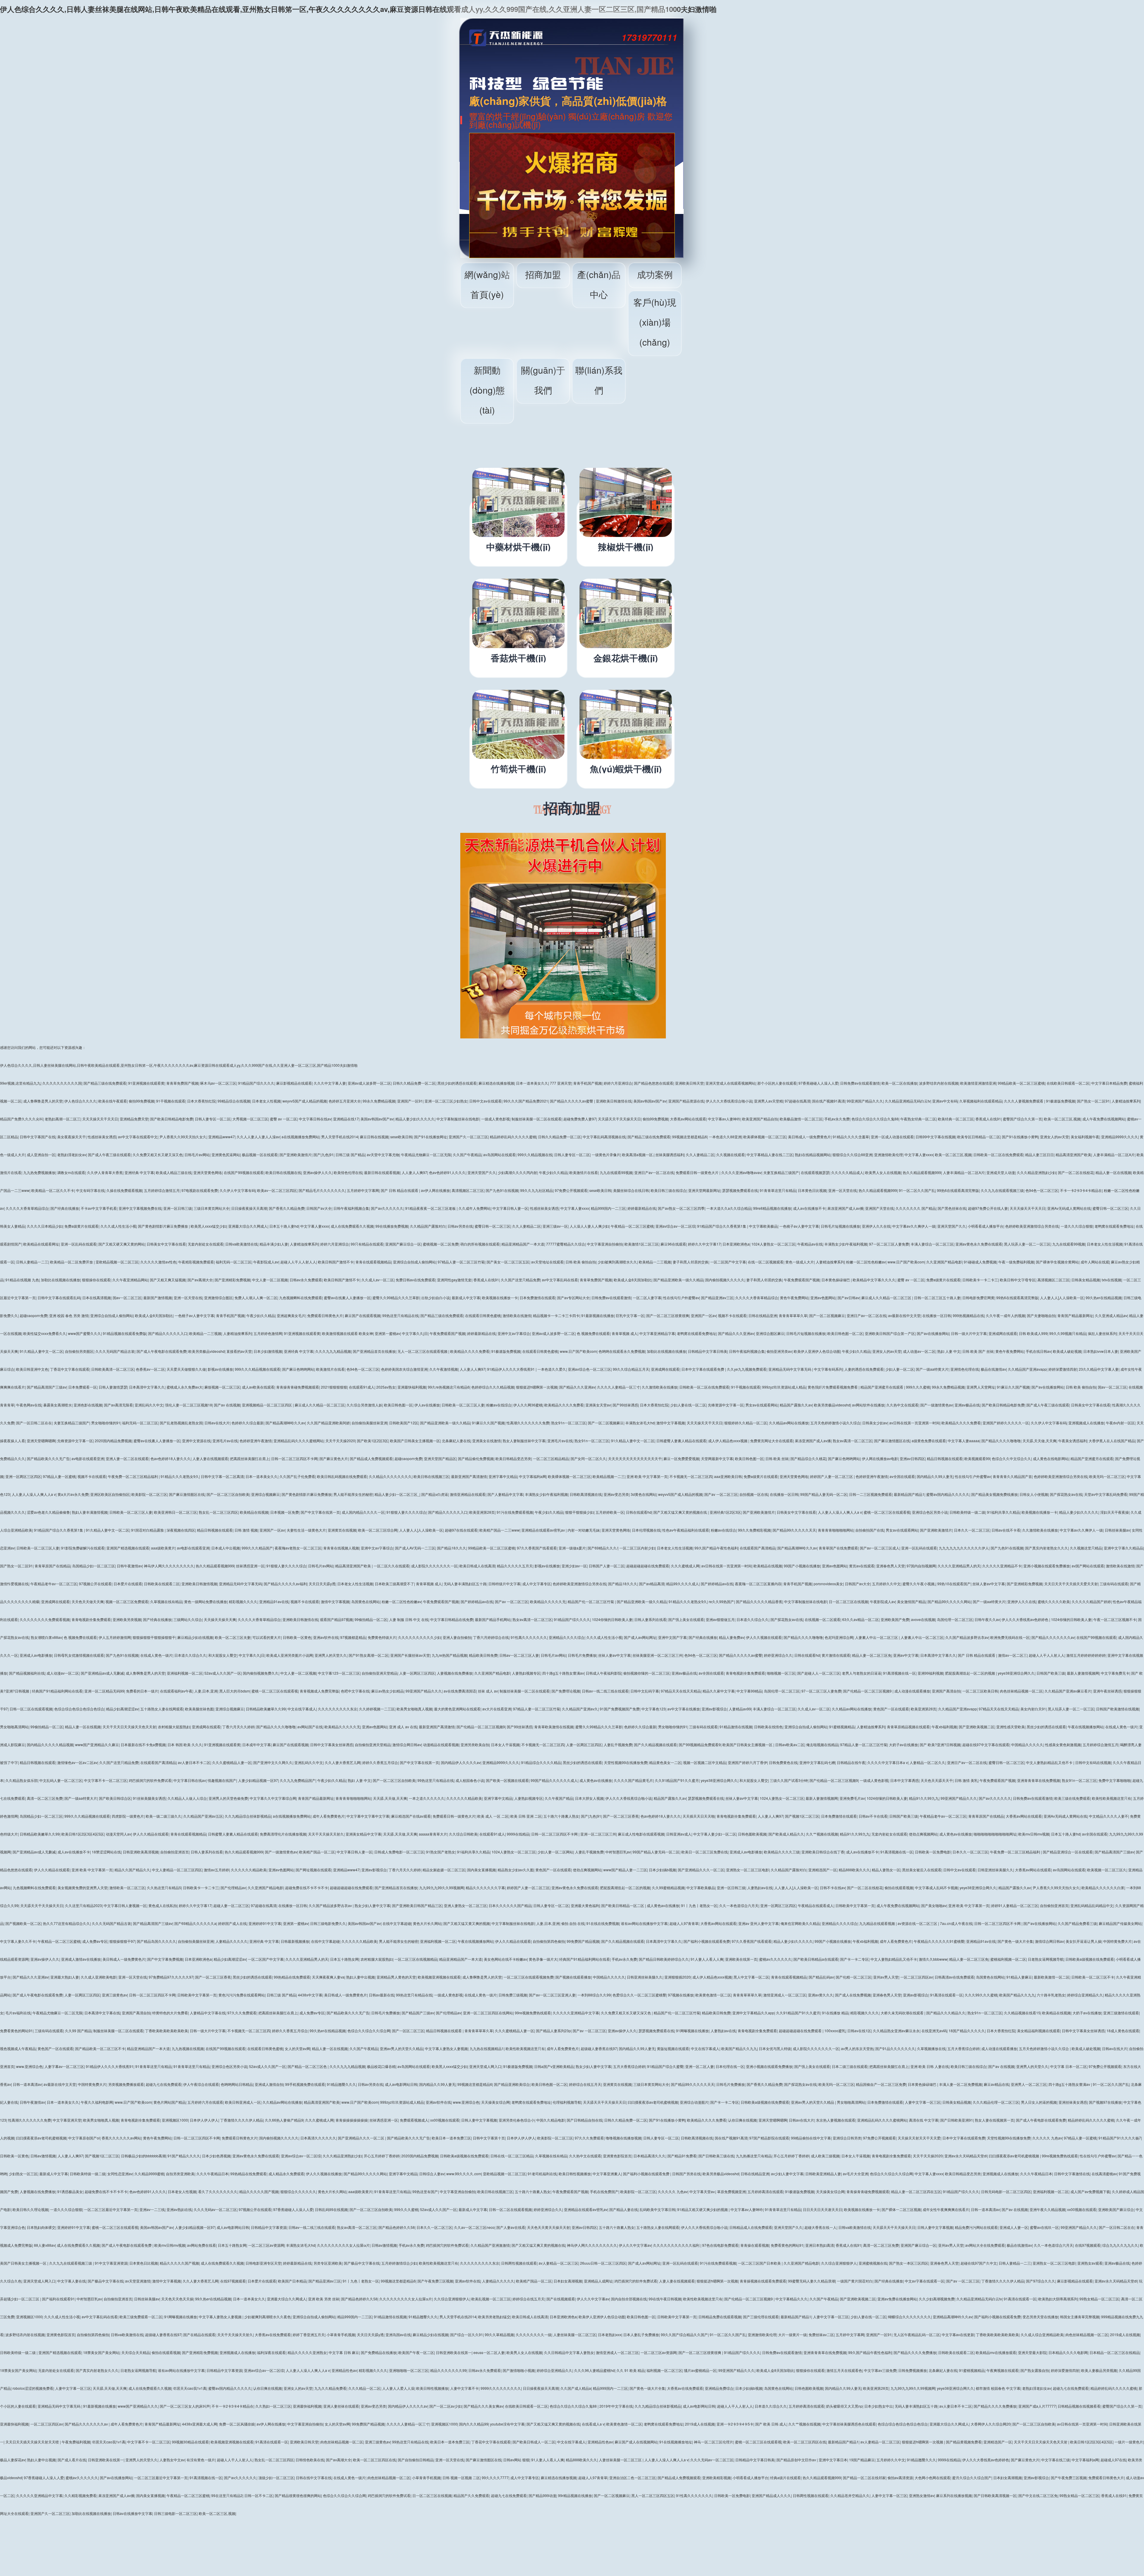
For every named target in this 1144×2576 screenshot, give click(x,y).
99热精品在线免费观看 (292, 1977)
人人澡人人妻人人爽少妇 (589, 1226)
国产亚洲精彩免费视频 (232, 1280)
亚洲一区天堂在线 (843, 1190)
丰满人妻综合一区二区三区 (932, 1244)
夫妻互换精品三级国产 (781, 1172)
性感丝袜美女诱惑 (102, 1137)
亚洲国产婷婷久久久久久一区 (1006, 1423)
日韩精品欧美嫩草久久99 (266, 1709)
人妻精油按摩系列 (1126, 1101)
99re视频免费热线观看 (533, 2013)
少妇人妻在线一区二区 (688, 1405)
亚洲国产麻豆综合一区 (403, 1244)
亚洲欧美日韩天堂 (689, 1083)
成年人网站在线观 (1095, 1262)
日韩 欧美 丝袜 (777, 1458)
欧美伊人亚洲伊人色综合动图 (817, 1351)
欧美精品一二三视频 (655, 1262)
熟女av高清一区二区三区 (852, 1441)
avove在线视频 (923, 1619)
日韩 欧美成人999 (1033, 1333)
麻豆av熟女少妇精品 (387, 1691)
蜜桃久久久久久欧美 (1054, 1601)
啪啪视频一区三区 (781, 1673)
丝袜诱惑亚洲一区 (250, 1566)
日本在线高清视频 (97, 1298)
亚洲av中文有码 (945, 1101)
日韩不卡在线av (833, 1888)
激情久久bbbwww (933, 1959)
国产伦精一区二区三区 (854, 1977)
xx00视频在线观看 (445, 2120)
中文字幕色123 (653, 1709)
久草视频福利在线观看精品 (981, 1101)
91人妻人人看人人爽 (707, 1959)
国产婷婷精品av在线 (717, 1584)
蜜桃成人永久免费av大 (185, 1387)
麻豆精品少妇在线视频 (195, 1637)
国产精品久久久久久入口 (168, 1333)
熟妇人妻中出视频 (360, 1977)
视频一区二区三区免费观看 (127, 1601)
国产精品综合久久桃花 (808, 1458)
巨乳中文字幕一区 (630, 1315)
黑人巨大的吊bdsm (234, 1691)
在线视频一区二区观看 (823, 1619)
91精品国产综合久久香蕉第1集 (722, 1226)
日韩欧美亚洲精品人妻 (823, 2174)
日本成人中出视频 (226, 1548)
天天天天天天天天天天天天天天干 (635, 1458)
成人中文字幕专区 (537, 1584)
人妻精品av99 (740, 1709)
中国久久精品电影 (551, 2120)
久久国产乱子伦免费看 (297, 1476)
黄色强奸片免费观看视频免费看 (833, 1387)
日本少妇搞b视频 (662, 1870)
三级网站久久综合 (188, 1619)
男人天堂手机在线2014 (340, 1137)
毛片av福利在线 (18, 2013)
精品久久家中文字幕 (719, 1691)
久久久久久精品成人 (847, 1172)
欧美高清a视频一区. (638, 1155)
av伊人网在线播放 (435, 1190)
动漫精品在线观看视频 (441, 1744)
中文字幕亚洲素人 (607, 2174)
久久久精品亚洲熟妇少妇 (1036, 1172)
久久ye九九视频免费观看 (747, 1369)
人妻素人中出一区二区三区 (877, 1637)
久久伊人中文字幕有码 (237, 1190)
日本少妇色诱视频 (216, 2156)
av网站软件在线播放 (868, 1405)
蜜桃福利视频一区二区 (1008, 1959)
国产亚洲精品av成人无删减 (102, 1673)
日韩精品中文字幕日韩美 (708, 1351)
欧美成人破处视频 (1067, 1351)
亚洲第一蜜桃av (387, 1333)
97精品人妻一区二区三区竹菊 (461, 1262)
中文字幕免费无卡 (1115, 1673)
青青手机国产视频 (587, 1083)
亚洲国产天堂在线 (879, 1208)
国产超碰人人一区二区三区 (819, 1673)
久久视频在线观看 (730, 1155)
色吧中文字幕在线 (355, 1691)
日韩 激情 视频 (246, 1530)
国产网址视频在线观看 (313, 1870)
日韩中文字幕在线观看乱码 (59, 1298)
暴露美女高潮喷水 (57, 1405)
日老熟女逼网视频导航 (1046, 1959)
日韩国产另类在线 (686, 2174)
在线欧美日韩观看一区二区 (1068, 1083)
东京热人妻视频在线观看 (836, 2120)
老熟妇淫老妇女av (72, 1155)
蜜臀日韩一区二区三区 (1110, 1208)
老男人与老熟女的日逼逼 (862, 1673)
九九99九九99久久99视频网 (442, 1888)
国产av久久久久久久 (387, 1208)
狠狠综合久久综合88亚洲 (852, 1155)
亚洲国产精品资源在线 (686, 1101)
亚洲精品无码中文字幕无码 (790, 1369)
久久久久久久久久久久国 (62, 1083)
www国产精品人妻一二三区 (625, 1870)
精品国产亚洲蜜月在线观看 (882, 1387)
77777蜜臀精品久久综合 (566, 1244)
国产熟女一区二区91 (1093, 1101)
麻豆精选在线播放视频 (496, 1083)
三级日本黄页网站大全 (212, 1208)
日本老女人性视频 (266, 1101)
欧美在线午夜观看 (113, 1101)
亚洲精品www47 (222, 1137)
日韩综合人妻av (432, 2174)
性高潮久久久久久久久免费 (528, 1423)
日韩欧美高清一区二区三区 (113, 1369)
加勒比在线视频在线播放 (60, 1280)
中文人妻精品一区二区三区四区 (177, 1870)
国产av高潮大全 (200, 1280)
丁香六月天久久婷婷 (238, 1727)
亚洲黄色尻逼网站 (226, 1155)
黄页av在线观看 (862, 1566)
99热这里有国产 (425, 2191)
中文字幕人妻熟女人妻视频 (446, 2048)
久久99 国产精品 (78, 2031)
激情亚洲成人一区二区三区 (785, 1995)
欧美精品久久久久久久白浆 (1103, 1888)
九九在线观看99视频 (616, 1172)
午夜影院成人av (266, 1262)
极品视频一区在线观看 (260, 1155)
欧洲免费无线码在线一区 (1010, 1637)
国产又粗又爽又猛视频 (168, 1280)
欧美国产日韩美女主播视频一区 (415, 1441)
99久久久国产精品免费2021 (526, 1101)
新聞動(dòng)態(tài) (487, 390)
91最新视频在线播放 (598, 1315)
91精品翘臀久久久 (341, 2084)
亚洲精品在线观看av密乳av (544, 1530)
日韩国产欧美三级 (1051, 1673)
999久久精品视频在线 (535, 1155)
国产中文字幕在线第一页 (320, 1512)
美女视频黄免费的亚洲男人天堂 (83, 1888)
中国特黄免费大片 (1117, 1941)
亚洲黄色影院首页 (617, 2156)
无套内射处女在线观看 (206, 1244)
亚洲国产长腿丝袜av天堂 (410, 1655)
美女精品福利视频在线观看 (1039, 2031)
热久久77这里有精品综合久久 (66, 1923)
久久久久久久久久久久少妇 (419, 1637)
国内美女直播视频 (481, 1870)
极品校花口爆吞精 (381, 2066)
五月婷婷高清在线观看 (765, 2191)
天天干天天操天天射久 (326, 1834)
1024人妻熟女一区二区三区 (773, 1244)
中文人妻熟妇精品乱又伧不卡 (1050, 1762)
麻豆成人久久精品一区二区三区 (887, 1298)
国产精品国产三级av (418, 2013)
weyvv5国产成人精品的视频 (305, 1101)
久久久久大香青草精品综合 (27, 1208)
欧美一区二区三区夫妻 (233, 1637)
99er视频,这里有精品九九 (20, 1083)
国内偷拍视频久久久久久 (725, 1280)
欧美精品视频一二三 (609, 1476)
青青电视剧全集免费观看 (91, 1619)
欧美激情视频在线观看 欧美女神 (348, 1333)
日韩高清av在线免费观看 (954, 1977)
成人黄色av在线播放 (596, 1780)
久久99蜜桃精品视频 (668, 1888)
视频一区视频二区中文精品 (705, 1762)
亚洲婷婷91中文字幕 (265, 1923)
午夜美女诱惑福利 (1072, 1441)
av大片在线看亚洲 (497, 1709)
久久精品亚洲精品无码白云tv (908, 1101)
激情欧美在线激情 (517, 1315)
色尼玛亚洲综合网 (839, 1637)
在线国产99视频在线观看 (244, 1172)
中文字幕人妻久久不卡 (18, 1941)
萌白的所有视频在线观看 (480, 1244)
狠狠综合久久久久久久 (298, 2191)
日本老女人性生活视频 (1105, 1244)
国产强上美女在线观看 (686, 1619)
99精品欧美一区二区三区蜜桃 (1021, 1083)
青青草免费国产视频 (182, 1083)
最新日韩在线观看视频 (382, 1172)
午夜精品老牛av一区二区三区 (54, 1584)
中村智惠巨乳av (618, 1852)
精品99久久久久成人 (683, 1584)
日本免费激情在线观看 (537, 1298)
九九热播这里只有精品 (754, 2156)
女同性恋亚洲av (120, 2174)
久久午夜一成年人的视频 (1005, 1315)
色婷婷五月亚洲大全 (345, 1101)
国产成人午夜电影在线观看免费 (161, 1351)
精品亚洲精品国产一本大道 (523, 1244)
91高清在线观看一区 (946, 1995)
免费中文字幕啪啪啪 (1115, 1780)
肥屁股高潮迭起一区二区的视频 (970, 1673)
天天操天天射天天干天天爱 (919, 2138)
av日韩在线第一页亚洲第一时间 (914, 1423)
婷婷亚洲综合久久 (778, 1655)
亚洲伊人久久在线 (876, 1226)
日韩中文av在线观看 (485, 1101)
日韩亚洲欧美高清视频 (141, 1852)
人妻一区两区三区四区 (417, 1673)
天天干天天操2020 (340, 1441)
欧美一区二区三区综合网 (378, 1530)
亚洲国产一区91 (410, 1101)
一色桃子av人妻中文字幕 (799, 1226)
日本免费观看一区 (83, 1387)
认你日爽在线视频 (742, 2120)
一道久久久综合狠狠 (1077, 1226)
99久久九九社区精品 (537, 1190)
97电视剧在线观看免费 (200, 1190)
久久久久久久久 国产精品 (916, 1208)
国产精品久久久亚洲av (736, 1333)
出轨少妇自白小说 (436, 1298)
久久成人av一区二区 (378, 1280)
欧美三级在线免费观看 (1072, 1798)
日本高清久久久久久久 (318, 2138)
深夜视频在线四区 (181, 1530)
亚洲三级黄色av (115, 1995)
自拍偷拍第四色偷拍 (549, 1941)
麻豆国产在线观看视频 (363, 1315)
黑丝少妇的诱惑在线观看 (457, 1083)
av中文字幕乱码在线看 (560, 1280)
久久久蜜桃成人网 (685, 1566)
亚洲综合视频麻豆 (265, 1494)
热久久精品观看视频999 (922, 1172)
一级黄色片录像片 (606, 1155)
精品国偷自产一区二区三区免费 (881, 2084)
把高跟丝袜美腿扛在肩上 (250, 1458)
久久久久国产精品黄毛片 (633, 1780)
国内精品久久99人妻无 (935, 1476)
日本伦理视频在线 (646, 1530)
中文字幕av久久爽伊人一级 (914, 1226)
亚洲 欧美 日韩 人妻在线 (930, 2066)
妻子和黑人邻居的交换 (691, 1262)
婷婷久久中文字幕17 (704, 1244)
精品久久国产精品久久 (132, 1870)
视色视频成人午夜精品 (18, 2048)
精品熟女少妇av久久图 (516, 1870)
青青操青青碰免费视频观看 (298, 1387)
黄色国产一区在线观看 (891, 1709)
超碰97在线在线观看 (461, 1530)
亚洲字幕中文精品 (503, 1476)
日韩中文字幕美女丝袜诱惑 (332, 1744)
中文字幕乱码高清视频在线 (604, 1137)
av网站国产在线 (310, 1727)
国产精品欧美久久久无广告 (48, 1458)
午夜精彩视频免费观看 (196, 1262)
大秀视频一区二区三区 (250, 1119)
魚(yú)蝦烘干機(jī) (626, 769)
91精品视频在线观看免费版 (125, 1333)
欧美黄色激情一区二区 (713, 1995)
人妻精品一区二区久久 (927, 1762)
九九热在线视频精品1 (487, 2048)
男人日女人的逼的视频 (1039, 2102)
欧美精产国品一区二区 (317, 1852)
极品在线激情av (993, 1369)
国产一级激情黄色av (937, 1405)
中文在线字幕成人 (302, 1709)
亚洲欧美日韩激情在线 (614, 1101)
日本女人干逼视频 (505, 1744)
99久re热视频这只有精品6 (449, 1387)
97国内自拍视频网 (921, 1566)
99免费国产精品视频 (583, 1941)
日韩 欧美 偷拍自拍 (581, 1262)
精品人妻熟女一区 (886, 1870)
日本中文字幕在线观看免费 (703, 1369)
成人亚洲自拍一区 (41, 1155)
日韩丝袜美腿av (1117, 1530)
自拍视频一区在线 (754, 1494)
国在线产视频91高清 (829, 1101)
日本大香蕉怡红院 (201, 1101)
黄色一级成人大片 (800, 1262)
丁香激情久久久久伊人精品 (242, 2120)
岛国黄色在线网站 (366, 1601)
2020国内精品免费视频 (113, 1441)
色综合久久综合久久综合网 (369, 2031)
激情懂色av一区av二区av (77, 1762)
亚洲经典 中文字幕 (139, 1172)
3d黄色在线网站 (643, 1494)
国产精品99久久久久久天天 (794, 1530)
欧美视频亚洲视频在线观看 (439, 1977)
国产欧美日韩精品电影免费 (172, 1119)
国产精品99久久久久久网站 (949, 1601)
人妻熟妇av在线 (760, 1888)
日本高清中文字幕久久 (147, 1387)
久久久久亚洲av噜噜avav (741, 1172)
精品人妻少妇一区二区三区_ (397, 1494)
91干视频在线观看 (171, 1101)
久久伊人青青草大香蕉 (105, 1172)
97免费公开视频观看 (571, 1190)
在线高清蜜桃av (1104, 2174)
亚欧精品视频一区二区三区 (117, 1262)
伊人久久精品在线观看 (151, 1834)
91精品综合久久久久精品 (541, 1762)
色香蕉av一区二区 (150, 1369)
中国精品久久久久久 (1027, 1744)
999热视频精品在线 (968, 1315)
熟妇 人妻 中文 (949, 1351)
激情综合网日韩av (407, 1744)
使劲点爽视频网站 (923, 1834)
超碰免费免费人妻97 (580, 1119)
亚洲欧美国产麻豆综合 (1116, 2209)
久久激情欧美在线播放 (660, 1387)
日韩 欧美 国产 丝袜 (978, 1351)
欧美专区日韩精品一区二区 (979, 1137)
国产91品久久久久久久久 (895, 2048)
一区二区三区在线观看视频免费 (529, 1977)
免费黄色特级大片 (382, 1637)
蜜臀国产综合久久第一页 (1022, 1119)
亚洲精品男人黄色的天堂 (396, 1977)
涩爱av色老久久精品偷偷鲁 (48, 1512)
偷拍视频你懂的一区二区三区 (646, 1673)
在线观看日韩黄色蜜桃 (483, 1315)
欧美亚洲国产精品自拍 (760, 1119)
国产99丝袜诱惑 (625, 1405)
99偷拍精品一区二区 (371, 1619)
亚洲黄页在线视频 (342, 1530)
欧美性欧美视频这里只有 (1112, 1798)
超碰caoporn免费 (34, 1315)
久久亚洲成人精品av (1111, 1315)
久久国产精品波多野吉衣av (967, 1637)
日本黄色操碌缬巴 (836, 1280)
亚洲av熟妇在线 (179, 2209)
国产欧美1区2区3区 (373, 1441)
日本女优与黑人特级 (775, 2048)
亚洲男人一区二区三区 (1029, 2084)
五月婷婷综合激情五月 (162, 1190)
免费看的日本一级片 (142, 1691)
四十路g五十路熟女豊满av (563, 1673)
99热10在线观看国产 (954, 1584)
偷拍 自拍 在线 (573, 1923)
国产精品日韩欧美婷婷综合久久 (664, 1959)
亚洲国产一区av (704, 1315)
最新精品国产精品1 (909, 1494)
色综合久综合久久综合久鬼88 (875, 1119)
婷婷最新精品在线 (642, 1208)
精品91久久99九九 (924, 1798)
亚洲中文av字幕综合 (514, 1333)
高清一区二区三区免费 (45, 1798)
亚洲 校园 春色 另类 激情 (69, 1315)
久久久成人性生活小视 (118, 1226)
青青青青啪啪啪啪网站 (836, 1530)
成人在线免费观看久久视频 (352, 1226)
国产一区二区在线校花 (1076, 1172)
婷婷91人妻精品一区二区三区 (1015, 1905)
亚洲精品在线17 (346, 1119)
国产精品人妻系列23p (553, 2031)
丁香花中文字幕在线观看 (70, 1369)
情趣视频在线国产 (222, 1780)
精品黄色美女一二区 (665, 1762)
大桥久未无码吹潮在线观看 (903, 2013)
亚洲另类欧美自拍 (475, 1744)
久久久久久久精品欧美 (464, 1798)
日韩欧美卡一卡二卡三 (980, 1280)
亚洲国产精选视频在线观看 (128, 1548)
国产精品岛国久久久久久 (156, 1941)
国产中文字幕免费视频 (165, 1959)
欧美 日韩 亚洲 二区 (526, 1816)
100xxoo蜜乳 (835, 2031)
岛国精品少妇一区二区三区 (94, 1566)
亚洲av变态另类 (616, 1494)
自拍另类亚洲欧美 (180, 2174)
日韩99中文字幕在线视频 (935, 1137)
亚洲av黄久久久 (821, 1995)
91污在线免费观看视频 (515, 1512)
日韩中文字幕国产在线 (38, 1137)
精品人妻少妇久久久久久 (415, 1119)
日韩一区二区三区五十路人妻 (937, 1298)
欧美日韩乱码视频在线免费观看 (342, 1476)
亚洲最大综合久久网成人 (248, 1226)
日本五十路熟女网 (344, 1959)
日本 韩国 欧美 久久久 (185, 1744)
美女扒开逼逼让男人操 (1084, 1941)
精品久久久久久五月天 (515, 1566)
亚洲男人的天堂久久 (331, 1655)
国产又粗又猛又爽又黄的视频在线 (681, 1512)
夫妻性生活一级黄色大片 (306, 1530)
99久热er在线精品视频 (1104, 1298)
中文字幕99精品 (749, 1691)
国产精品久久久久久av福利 (285, 1584)
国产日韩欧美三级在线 (716, 2156)
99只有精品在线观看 (367, 1244)
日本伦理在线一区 (730, 2066)
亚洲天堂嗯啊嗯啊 (41, 1441)
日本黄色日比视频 (812, 1190)
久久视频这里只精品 (1086, 1548)
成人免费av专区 (95, 1941)
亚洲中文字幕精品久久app (753, 2013)
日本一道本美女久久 (532, 1083)
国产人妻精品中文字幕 (505, 1494)
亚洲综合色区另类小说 (930, 1512)
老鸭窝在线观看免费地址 (1114, 1226)
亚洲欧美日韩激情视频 (199, 1584)
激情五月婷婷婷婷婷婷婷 (1086, 1655)
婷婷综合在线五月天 (585, 2084)
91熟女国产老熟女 (441, 1852)
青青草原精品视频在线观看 (908, 1727)
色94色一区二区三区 (1042, 1190)
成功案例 (655, 274)
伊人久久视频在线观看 (764, 1637)
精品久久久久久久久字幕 (485, 1888)
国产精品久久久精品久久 (946, 2013)
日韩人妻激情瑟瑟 (113, 1387)
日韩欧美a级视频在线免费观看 (1090, 1959)
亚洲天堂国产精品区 (440, 1458)
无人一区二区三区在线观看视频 (423, 1351)
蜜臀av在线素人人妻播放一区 (347, 1298)
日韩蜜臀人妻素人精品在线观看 (681, 1441)
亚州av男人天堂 (886, 1977)
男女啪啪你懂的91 (106, 1423)
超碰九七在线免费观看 (164, 2084)
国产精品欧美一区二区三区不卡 (100, 2048)
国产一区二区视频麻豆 (827, 1315)
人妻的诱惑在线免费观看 (864, 1369)
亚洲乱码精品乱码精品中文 (1092, 1905)
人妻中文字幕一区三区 (923, 2102)
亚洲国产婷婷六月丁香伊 (747, 1762)
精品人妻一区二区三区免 (872, 1655)
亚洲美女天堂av (598, 1405)
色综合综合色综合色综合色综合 (79, 1709)
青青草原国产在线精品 (52, 1566)
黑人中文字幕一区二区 (751, 1977)
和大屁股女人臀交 (223, 1655)
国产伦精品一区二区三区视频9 (868, 1691)
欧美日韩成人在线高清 (477, 1566)
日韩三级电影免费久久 (328, 1923)
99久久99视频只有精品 (1068, 1333)
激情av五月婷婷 (216, 1870)
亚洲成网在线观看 (1003, 1333)
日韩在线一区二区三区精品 (512, 2156)
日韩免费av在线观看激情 (860, 1083)
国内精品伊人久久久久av (461, 1762)
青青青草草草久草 (793, 1315)
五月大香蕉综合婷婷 (963, 2048)
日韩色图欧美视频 (752, 1834)
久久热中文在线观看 (902, 1405)
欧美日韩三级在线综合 (669, 1190)
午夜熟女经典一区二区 (918, 1119)
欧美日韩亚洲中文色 (32, 1369)
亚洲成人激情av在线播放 (81, 1959)
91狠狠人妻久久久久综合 (406, 1512)
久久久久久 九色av (1047, 2138)
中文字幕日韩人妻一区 (510, 1208)
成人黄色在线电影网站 (1051, 1458)
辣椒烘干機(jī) (626, 547)
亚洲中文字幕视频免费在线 (140, 1208)
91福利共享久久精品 (1003, 1512)
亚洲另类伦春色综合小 (517, 2120)
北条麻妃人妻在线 (456, 1441)
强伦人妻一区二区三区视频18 (189, 1405)
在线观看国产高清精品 (758, 1548)
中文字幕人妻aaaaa (964, 1441)
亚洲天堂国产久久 (482, 1172)
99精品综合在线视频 (234, 1101)
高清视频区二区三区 (468, 1190)
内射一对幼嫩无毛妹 (584, 1530)
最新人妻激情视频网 (1083, 1673)
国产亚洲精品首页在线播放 (374, 1351)
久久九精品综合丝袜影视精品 (248, 1816)
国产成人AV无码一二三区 (415, 1548)
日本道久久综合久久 (753, 1619)
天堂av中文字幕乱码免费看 (1106, 1494)
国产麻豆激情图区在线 (892, 1441)
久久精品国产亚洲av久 (580, 1709)
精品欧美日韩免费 (483, 1655)
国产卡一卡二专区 (854, 1959)
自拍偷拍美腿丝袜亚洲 (369, 1423)
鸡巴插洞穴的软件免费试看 (150, 1780)
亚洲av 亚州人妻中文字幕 (758, 1923)
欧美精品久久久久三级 (782, 1852)
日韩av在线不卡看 (1006, 1530)
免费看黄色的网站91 (16, 2031)
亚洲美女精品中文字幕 (363, 1834)
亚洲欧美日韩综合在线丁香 (823, 1852)
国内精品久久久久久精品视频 (50, 1744)
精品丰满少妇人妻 (274, 1244)
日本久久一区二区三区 (972, 1530)
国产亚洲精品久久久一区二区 (701, 1870)
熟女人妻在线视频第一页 (994, 2120)
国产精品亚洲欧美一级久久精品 (678, 1280)
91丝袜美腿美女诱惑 (149, 1798)
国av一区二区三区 (127, 1298)
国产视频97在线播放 (1105, 2102)
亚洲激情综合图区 (218, 1298)
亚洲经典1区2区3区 (725, 1512)
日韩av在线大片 (217, 1423)
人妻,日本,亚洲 (206, 1691)
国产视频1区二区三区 (802, 1816)
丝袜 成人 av (488, 1691)
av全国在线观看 (902, 1476)
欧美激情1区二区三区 (642, 1244)
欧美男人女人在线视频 (883, 1172)
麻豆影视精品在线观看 (294, 1083)
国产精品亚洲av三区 (717, 1298)
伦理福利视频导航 (567, 2102)
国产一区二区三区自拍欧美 (228, 1494)
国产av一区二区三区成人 (880, 1548)
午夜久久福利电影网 (97, 2102)
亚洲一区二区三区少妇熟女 (446, 1101)
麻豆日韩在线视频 (374, 1137)
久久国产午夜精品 (467, 1155)
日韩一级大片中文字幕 (969, 1333)
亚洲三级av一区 (555, 1226)
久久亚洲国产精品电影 (944, 1262)
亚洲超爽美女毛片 (291, 1315)
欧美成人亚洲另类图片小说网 (290, 1655)
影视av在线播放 (220, 1369)
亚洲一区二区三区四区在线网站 (488, 2013)
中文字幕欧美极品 (763, 1226)
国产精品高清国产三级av (47, 1387)
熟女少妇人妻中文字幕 (372, 1905)
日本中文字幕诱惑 (904, 1780)
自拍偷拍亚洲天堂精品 (380, 1673)
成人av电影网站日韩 (401, 2084)
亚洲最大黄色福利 (585, 1905)
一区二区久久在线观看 (391, 1566)
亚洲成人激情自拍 (269, 2084)
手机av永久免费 (837, 1119)
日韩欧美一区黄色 (297, 1637)
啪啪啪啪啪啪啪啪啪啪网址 (995, 1834)
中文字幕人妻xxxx (919, 1155)
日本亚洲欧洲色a (736, 1244)
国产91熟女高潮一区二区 (369, 1655)
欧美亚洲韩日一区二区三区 (175, 1512)
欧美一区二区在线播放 (899, 1083)
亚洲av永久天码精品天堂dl (966, 2156)
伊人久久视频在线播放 (324, 2174)
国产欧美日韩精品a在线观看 (816, 1959)
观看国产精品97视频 (336, 1619)
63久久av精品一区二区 (861, 1619)
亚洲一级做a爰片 (572, 1548)
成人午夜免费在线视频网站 (1104, 1119)
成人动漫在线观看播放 (912, 1691)
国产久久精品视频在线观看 (655, 1744)
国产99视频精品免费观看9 (700, 1744)
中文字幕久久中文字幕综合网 (273, 1798)
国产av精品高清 (652, 1584)
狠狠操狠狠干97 (122, 1941)
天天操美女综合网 (495, 2102)
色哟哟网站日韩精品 (237, 2084)
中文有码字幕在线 (90, 1190)
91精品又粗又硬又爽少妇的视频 (703, 2209)
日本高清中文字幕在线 (102, 2013)
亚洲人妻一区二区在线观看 (127, 1458)
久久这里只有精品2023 (83, 1905)
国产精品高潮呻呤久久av (285, 1423)
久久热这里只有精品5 (164, 1888)
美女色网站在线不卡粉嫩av (505, 1959)
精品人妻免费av (732, 1637)
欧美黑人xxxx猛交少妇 (209, 1226)
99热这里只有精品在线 (400, 1315)
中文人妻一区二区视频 (270, 1280)
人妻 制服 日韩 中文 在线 (409, 1619)
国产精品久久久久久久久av (1053, 1637)
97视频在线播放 (681, 1995)
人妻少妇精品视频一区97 (258, 1780)
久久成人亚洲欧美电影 (99, 1977)
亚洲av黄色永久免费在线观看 (979, 1244)
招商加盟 (543, 274)
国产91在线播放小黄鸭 (1020, 1137)
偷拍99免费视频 (142, 1101)
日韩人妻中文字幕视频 (479, 2120)
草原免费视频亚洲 (731, 2191)
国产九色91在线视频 (502, 1190)
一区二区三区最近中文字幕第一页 (111, 2209)
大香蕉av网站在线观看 (688, 1119)
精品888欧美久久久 (854, 1870)
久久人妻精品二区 (700, 1155)
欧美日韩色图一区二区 (845, 1333)
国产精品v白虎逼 (435, 1494)
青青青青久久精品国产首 (1012, 1476)
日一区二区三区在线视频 (848, 1601)
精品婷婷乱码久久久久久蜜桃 (513, 1137)
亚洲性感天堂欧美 (1011, 1727)
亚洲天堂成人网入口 (485, 2066)
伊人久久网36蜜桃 (528, 1405)
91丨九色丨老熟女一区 (699, 1905)
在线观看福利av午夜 (176, 1691)
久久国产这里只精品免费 (520, 1280)
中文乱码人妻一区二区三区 (61, 1780)
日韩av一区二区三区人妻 (519, 1655)
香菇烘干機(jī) (518, 658)
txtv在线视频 (1112, 1280)
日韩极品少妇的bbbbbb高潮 (143, 2156)
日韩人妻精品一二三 (32, 1262)
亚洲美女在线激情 (486, 1441)
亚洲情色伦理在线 (965, 1369)
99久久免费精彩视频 (754, 1530)
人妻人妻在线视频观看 (210, 1458)
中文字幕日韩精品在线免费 (452, 1619)
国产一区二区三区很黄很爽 (668, 1315)
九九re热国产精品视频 (449, 1655)
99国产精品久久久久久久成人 (554, 1780)
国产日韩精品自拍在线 (585, 2120)
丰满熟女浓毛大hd (640, 1423)
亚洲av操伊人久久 (317, 1172)
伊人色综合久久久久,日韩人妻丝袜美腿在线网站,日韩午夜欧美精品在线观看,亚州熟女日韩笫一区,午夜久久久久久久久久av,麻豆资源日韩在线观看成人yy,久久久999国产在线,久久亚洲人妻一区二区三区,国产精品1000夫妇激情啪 (358, 9)
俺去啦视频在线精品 (822, 1744)
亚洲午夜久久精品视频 (1047, 2209)
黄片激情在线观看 (836, 1655)
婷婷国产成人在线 (232, 1923)
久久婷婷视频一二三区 (377, 1709)
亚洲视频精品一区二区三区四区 (267, 1405)
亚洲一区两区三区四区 (23, 1476)
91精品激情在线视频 (736, 1727)
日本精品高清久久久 (649, 2156)
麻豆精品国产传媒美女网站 (1120, 1923)
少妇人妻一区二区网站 (555, 1852)
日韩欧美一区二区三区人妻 (463, 1405)
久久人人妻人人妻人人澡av (258, 1137)
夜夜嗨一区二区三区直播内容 (758, 1584)
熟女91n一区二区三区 (569, 1423)
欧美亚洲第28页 (482, 1512)
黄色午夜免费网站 (794, 1298)
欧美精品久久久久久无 (548, 1601)
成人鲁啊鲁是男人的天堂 (43, 1101)
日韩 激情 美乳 (966, 1780)
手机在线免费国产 (604, 2191)
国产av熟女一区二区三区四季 (681, 1208)
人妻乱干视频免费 (618, 1744)
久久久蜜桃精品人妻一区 (232, 1762)
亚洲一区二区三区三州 (598, 1834)
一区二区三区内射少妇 (637, 1548)
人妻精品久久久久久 (231, 1941)
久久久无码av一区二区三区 (215, 2209)
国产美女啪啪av (934, 1905)
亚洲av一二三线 (152, 2209)
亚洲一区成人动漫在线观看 (892, 1137)
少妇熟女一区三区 (23, 2174)
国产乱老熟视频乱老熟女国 (181, 1423)
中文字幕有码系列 (828, 1369)
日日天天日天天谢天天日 (823, 2209)
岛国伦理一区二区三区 (955, 1619)
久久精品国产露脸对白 (428, 1226)
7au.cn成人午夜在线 (956, 1923)
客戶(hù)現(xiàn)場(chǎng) (655, 322)
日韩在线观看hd (639, 1512)
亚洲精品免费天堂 (134, 1119)
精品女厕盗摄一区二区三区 (444, 1870)
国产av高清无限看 (118, 1405)
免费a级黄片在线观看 (81, 1226)
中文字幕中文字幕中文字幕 (368, 1816)
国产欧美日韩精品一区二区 (623, 1905)
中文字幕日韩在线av (315, 1119)
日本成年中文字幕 (257, 1744)
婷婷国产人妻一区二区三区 (832, 1476)
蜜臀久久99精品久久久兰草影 (396, 1298)
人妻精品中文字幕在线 (208, 2013)
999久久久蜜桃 (918, 1387)
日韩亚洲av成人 (679, 1834)
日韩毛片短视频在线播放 (840, 1226)
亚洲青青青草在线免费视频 (1039, 1780)
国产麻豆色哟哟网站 (298, 1369)
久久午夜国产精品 (559, 1798)
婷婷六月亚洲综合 (618, 1083)
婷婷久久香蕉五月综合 (380, 1762)
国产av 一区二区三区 (721, 1494)
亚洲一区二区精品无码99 (104, 1691)
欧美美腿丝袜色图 (199, 1709)
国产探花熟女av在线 (1066, 1494)
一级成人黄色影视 (495, 1119)
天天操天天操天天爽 (220, 1619)
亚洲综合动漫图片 (694, 2102)
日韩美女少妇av (875, 1423)
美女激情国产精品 (911, 1601)
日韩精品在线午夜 (851, 1762)
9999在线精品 (518, 1834)
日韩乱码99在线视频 (331, 2209)
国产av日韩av (848, 1298)
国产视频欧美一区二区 (23, 1923)
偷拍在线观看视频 (899, 1888)
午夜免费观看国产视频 (802, 1280)
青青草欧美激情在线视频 (554, 1727)
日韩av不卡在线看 (873, 1816)
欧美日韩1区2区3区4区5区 (83, 1834)
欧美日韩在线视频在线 (283, 1172)
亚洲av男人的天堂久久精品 (401, 2048)
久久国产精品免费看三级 (1077, 1923)
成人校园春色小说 (470, 1780)
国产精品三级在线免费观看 (105, 1083)
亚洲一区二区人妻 (700, 2066)
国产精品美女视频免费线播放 (994, 1494)
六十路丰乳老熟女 (1051, 1995)
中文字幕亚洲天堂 (67, 2120)
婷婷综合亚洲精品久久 (1085, 1995)
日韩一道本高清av (27, 2084)
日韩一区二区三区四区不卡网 (294, 1458)
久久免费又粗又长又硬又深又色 (158, 1155)
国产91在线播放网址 (430, 1137)
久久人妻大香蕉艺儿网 (343, 1762)
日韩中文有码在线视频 (1093, 1762)
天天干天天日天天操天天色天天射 (129, 1727)
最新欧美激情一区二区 (1052, 1977)
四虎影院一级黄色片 (128, 1816)
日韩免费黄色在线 (783, 1762)
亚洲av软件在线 (326, 1637)
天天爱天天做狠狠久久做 (186, 1369)
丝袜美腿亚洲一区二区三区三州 (658, 1655)
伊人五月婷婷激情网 (115, 1637)
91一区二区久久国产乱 (917, 1190)
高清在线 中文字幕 (924, 2120)
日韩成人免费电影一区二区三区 (399, 1852)
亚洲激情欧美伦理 (888, 1155)
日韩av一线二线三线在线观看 (605, 1691)
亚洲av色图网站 (823, 1298)
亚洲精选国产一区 (823, 1870)
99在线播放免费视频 (392, 1226)
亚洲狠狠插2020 (677, 1977)
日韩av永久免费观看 (306, 1280)
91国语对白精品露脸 (148, 1530)
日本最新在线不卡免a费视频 (143, 1744)
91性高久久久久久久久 (529, 1637)
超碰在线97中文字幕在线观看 (986, 1744)
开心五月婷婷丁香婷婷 (382, 2156)
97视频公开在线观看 (95, 1584)
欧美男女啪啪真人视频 (414, 1709)
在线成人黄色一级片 (156, 1655)
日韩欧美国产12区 (404, 1423)
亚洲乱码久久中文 (149, 1405)
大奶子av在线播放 (903, 1744)
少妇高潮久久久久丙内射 (517, 1172)
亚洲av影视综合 (714, 1709)
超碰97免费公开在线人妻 (988, 1208)
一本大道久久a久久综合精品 (729, 1208)
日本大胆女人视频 (589, 1798)
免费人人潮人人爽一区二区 (256, 1298)
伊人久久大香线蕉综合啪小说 (729, 1101)
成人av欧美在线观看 (258, 1387)
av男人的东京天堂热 (857, 2048)
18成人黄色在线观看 (1123, 2031)
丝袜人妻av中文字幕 (989, 1584)
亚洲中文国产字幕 (672, 1637)
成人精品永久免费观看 (286, 2174)
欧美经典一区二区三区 (956, 1119)
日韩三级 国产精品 (350, 1155)
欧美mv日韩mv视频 (1034, 1834)
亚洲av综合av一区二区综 (675, 1226)
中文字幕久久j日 (415, 1333)
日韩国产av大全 (319, 1208)
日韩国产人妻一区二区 (607, 1566)
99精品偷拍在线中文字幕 (811, 2138)
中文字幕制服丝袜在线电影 (458, 1119)
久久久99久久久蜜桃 (981, 1995)
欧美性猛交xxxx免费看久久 (45, 1333)
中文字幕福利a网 (533, 1476)
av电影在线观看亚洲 (88, 1458)
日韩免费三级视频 (513, 1995)
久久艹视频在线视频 (822, 1834)
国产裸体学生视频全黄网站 (1057, 1262)
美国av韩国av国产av (650, 1101)
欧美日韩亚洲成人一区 (243, 2102)
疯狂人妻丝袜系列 (1102, 1333)
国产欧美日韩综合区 (115, 1798)
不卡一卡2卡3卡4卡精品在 (1081, 1190)
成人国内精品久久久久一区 (363, 1512)
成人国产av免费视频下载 (1090, 2191)
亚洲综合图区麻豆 (770, 1333)
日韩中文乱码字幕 (645, 1691)
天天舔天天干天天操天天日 (619, 1119)
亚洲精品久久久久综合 (567, 1637)
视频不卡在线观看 (732, 1315)
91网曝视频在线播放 (692, 2031)
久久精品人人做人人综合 (187, 1798)
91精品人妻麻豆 (1019, 1977)
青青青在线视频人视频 (341, 1548)
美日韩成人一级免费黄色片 (809, 1137)
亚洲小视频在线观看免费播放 (1047, 1566)
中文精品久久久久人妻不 (1109, 1816)
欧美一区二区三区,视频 (1062, 1119)
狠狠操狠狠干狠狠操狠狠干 (154, 1637)
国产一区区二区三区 (408, 2031)
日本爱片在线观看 (128, 1584)
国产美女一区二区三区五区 (508, 1262)
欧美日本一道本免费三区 (451, 2138)
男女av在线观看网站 (762, 1405)
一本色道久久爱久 (552, 1369)
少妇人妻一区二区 (900, 1369)
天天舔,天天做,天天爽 (1039, 1441)
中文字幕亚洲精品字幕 (657, 1333)
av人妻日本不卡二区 (194, 1762)
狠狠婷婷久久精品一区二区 (746, 1423)
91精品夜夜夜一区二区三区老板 (431, 1208)
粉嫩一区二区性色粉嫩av (866, 1262)
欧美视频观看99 (977, 1458)
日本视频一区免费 (285, 1512)
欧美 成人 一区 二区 (493, 1816)
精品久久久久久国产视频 (259, 2191)
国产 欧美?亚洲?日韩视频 (940, 1744)
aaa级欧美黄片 (163, 1548)
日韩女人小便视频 (1034, 1494)
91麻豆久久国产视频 (1013, 1387)
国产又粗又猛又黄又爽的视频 (467, 1923)
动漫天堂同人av (118, 1834)
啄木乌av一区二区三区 (218, 1083)
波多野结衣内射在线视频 (939, 1083)
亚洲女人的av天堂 (1054, 1137)
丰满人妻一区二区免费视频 (960, 2084)
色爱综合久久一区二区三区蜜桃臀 (639, 1995)
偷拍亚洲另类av (779, 1351)
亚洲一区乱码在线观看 (79, 1244)
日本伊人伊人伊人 (204, 2120)
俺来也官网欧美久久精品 (800, 1923)
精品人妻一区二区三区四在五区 (916, 2191)
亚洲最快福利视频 (412, 1387)
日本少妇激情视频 (268, 1351)
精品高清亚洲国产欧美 (1073, 1155)
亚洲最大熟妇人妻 (65, 1977)
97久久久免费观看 (242, 2013)
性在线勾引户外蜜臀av (681, 1298)
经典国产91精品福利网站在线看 (57, 1691)
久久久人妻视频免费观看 (1024, 1101)
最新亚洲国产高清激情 (469, 1476)
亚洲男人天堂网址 (981, 1387)
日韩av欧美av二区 (790, 1744)
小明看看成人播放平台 (986, 1226)
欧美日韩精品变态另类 (513, 1458)
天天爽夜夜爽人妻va (328, 1977)
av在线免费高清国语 (460, 1691)
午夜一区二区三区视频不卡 (1115, 1619)
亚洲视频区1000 (175, 2120)
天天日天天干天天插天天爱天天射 (1071, 1584)
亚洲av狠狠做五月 (720, 1619)
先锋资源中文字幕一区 (726, 1405)
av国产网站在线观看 (1088, 1566)
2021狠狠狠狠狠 (334, 1387)
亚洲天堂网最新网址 (704, 1190)
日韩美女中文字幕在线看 (166, 1244)
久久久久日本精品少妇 (45, 1226)
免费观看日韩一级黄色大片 (698, 1172)
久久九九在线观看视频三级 (1002, 1190)
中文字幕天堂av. (702, 2191)
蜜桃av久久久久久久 (775, 1959)
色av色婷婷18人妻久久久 (171, 1458)
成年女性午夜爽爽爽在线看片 (946, 2209)
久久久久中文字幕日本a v (887, 1762)
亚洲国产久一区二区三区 (468, 1137)
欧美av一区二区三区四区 (277, 1190)
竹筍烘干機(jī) (518, 769)
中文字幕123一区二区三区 (339, 1673)
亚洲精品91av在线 (274, 1601)
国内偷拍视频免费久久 (261, 1673)
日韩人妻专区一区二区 (213, 1119)
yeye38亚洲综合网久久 (1016, 1673)
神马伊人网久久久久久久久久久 (169, 1566)
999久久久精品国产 (257, 1548)
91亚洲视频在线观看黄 (146, 1083)
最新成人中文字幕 (466, 1298)
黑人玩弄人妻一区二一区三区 (1027, 1244)
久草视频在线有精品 (166, 1601)
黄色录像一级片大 (543, 1959)
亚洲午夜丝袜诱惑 (1107, 1691)
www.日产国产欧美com (906, 1262)
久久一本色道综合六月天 (739, 1905)
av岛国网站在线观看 (499, 1155)
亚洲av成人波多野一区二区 (369, 1083)
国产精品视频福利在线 (27, 1673)
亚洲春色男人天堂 (890, 1566)
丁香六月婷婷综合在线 (491, 1637)
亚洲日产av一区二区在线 (654, 1172)
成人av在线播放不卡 (809, 1208)
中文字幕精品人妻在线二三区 (770, 1155)
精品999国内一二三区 (608, 1208)
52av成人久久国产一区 (223, 1673)
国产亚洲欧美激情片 (296, 1155)
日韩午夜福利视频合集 (351, 1208)
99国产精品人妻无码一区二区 (824, 1494)
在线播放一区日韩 (937, 1315)
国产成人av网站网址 (640, 1637)
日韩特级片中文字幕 (504, 1584)
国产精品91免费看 (682, 2156)
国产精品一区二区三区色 (308, 2066)
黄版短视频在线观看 (673, 2048)
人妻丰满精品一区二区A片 (1114, 1155)
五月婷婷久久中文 (886, 1584)
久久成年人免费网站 (475, 1208)
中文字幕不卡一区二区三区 (105, 1780)
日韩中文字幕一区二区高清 (222, 1476)
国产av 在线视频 (227, 1405)
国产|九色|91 (324, 1155)
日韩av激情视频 (43, 2156)
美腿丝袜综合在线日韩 (631, 1190)
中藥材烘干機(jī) (518, 547)
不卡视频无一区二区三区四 (691, 1476)
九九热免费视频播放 (39, 1172)
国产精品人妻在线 (624, 2209)
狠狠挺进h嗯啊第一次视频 (537, 1387)
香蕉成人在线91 (988, 1119)
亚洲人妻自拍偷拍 (457, 1637)
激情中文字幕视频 (671, 1423)
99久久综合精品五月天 (631, 1369)
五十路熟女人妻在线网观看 (162, 1709)
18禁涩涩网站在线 (106, 1852)
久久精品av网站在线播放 (789, 1423)
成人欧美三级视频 (825, 2156)
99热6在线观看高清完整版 (958, 1190)
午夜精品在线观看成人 (816, 1905)
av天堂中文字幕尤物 (383, 1155)
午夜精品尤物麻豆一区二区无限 (426, 1155)
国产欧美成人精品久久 (786, 1834)
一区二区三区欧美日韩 (980, 1691)
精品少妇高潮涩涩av (122, 1709)
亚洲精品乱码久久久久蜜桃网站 (299, 1441)
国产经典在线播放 (65, 1208)
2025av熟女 (386, 1387)
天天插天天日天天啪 (699, 1816)
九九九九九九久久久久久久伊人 (964, 1548)
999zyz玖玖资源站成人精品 (784, 1387)
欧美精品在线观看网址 (41, 1244)
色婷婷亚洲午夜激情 (256, 1441)
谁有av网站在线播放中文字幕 (644, 1923)
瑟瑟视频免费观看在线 (740, 1190)
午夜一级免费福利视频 (1016, 1262)
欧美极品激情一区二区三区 (801, 1119)
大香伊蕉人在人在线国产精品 (1112, 1441)
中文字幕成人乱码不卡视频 (936, 1888)
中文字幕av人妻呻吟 (724, 1119)
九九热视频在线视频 (188, 2048)
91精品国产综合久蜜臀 (665, 2066)
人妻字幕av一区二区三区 (64, 2066)
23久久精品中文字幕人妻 (1099, 1369)
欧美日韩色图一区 (398, 1405)
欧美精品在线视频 (254, 1512)
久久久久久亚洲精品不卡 (1002, 1566)
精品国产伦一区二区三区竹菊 (591, 1601)
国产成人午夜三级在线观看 (109, 1155)
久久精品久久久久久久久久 (390, 1476)
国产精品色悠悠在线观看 (654, 1083)
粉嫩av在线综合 (499, 1405)
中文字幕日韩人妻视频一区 (125, 1905)
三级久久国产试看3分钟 (789, 1780)
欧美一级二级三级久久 (164, 1816)
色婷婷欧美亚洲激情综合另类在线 (1032, 1226)
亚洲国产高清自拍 (946, 1691)
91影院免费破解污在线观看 (83, 1548)
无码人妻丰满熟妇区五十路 (465, 1584)
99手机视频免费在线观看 (305, 2084)
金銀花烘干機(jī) (626, 658)
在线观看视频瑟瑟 (815, 1172)
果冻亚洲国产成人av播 (845, 1208)
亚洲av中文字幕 (906, 1655)
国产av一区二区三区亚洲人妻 (552, 1995)
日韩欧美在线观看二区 (162, 1584)
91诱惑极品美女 (70, 2191)
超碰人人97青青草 (684, 1923)
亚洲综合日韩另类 (847, 2138)
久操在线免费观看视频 (124, 1190)
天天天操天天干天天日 (100, 1119)
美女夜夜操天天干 (71, 1137)
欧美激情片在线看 (584, 1172)
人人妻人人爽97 (414, 1172)
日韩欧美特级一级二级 (967, 1512)
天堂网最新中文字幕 (717, 1458)
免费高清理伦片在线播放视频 (283, 1834)
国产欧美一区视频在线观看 (507, 1780)
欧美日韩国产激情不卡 (336, 1262)
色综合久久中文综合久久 (1011, 1458)
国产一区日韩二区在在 (34, 1423)
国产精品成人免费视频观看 (371, 1458)
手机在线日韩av (1038, 1351)
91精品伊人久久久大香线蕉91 (511, 1369)
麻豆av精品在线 (996, 2084)
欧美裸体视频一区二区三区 (765, 1137)
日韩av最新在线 (381, 1995)
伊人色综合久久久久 (80, 1101)
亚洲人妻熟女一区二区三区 (465, 1905)
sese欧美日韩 (401, 1137)
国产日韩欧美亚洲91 (957, 2120)
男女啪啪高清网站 (14, 1727)
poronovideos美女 (828, 1584)
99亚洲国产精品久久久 (865, 1101)
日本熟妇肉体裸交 (41, 2227)
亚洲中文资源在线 (196, 1441)
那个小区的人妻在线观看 (777, 1083)
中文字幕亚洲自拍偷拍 (605, 1244)
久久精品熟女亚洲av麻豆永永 (896, 2031)
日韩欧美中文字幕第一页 (855, 1905)
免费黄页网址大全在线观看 (772, 1441)
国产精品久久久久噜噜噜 (1001, 1441)
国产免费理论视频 (566, 1691)
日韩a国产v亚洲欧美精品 (554, 2066)
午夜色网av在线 (29, 1405)
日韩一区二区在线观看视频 (31, 1709)
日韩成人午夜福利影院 (604, 1673)
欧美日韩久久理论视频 (30, 2209)
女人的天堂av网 (297, 2048)
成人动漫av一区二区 (919, 1351)
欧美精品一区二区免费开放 (72, 1262)
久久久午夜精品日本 (212, 2174)
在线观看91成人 (362, 1387)
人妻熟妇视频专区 (526, 1673)
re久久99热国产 (721, 1601)
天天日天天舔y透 (322, 1584)
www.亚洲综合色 (29, 2066)
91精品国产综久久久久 (256, 1083)
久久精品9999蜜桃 (149, 2174)
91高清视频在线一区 (899, 1673)
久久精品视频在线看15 (1022, 2013)
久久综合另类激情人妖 (364, 1405)
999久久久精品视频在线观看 (258, 1369)
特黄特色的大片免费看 (170, 2013)
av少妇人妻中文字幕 (787, 2174)
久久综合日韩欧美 (463, 1834)
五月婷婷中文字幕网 (363, 1190)
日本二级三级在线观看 (850, 2066)
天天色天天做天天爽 (88, 1601)
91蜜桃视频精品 (842, 1727)
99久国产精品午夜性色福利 (716, 1548)
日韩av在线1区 (859, 2031)
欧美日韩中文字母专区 (1018, 1280)
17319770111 (649, 37)
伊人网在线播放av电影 (880, 1458)
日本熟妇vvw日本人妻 (1101, 1351)
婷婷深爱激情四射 (1063, 1369)
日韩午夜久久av (987, 1619)
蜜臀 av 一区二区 (283, 1119)
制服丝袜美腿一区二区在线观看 (537, 1119)
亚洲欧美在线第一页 (741, 1959)
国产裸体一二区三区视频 (901, 2209)
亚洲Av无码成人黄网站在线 (1069, 1208)
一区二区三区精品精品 (551, 1458)
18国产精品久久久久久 (967, 2031)
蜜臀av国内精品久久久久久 (948, 1494)
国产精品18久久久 (452, 1548)
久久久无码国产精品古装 (115, 1351)
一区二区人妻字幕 (647, 1298)
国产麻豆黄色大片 (334, 1458)
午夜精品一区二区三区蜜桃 (632, 1226)
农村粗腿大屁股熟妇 (174, 1727)
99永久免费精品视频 (379, 1101)
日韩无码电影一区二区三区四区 (1006, 2191)
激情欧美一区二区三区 (127, 1888)
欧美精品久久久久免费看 (470, 1351)
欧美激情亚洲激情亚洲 (978, 1083)
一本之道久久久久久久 (427, 1798)
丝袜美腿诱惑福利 (670, 1155)
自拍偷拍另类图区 (79, 1351)
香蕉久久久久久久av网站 (121, 2138)
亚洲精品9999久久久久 (1120, 1137)
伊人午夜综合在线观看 (201, 2084)
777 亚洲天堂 (561, 1083)
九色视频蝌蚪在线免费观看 (301, 1298)
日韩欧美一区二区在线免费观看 (998, 1155)
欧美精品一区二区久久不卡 (53, 1190)
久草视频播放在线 (931, 2048)
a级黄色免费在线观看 (929, 1441)
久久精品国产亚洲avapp (1027, 1369)
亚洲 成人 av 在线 (403, 1727)
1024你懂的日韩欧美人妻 (612, 1619)
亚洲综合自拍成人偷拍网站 (414, 1262)
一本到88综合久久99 (594, 1995)
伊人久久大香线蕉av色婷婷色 (1025, 1619)
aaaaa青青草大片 (433, 1834)
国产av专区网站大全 (573, 1298)
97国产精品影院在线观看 (769, 2138)
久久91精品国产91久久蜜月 (677, 1780)
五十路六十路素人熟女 (561, 1816)
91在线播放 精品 (835, 2013)
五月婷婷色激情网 (268, 1333)
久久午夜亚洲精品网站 (130, 1280)
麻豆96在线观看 (673, 1244)
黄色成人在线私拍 (163, 1905)
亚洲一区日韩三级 (178, 1208)
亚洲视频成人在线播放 (1086, 1423)
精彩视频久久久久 (243, 1601)
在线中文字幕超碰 (397, 1923)
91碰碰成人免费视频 (980, 1262)
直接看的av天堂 (239, 1351)
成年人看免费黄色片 (329, 1816)
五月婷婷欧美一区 (610, 1512)
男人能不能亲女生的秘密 (353, 1494)
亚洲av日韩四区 (912, 1458)
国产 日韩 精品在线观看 (400, 1190)
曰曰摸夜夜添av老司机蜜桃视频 (653, 2102)
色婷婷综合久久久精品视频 (493, 1387)
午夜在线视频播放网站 (1086, 1727)
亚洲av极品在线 (967, 1405)
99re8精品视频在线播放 (772, 1208)
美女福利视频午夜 (1085, 1137)
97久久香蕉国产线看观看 (537, 1548)
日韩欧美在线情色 (768, 1727)
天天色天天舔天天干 (937, 1780)
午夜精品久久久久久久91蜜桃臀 (939, 1941)
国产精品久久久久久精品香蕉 (759, 1601)
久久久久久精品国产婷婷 (1091, 1601)
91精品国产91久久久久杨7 (1120, 2138)
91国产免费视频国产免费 (620, 1709)
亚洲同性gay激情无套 (454, 1280)
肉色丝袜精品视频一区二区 (1021, 1691)
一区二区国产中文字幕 (728, 1262)
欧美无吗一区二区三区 (1107, 1476)
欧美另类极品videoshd (206, 1351)
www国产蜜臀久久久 (84, 1333)
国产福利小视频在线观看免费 (707, 1941)
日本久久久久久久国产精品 (510, 1905)
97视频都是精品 (353, 1637)
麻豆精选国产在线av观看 (411, 1816)
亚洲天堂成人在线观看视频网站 (730, 1083)
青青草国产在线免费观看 (838, 1548)
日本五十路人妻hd (284, 1226)
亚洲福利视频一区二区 (185, 1673)
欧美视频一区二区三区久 (1107, 1870)
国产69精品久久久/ (603, 1548)
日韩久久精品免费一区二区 (414, 1083)
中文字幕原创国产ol (84, 2138)
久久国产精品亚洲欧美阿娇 (328, 1423)
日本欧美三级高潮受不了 (394, 1584)
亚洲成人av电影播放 (36, 1655)
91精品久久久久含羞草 (851, 1137)
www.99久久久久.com (464, 2174)
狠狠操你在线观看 (96, 1280)
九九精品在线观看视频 (878, 1923)
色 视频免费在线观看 (593, 1333)
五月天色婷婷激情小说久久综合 (835, 1423)
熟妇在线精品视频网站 (813, 1155)
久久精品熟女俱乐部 (21, 1780)
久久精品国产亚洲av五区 (203, 1816)
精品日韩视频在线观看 (945, 1458)
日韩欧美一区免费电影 (933, 1852)
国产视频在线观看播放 (573, 1977)
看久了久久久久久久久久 (218, 2191)
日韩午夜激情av (129, 1566)
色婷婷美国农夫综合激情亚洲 (404, 1369)
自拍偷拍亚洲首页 (175, 1852)
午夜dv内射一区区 (1120, 1423)
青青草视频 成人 (625, 1333)
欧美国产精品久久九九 (1017, 1995)
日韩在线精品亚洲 (763, 1315)
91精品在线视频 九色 (22, 1280)
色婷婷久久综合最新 (248, 1423)
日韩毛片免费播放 (582, 1655)
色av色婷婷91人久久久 (447, 1172)
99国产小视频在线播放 (802, 1566)
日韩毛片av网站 (197, 1155)
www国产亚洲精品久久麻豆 (97, 1744)
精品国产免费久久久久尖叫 (21, 1119)
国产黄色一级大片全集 (1015, 1941)
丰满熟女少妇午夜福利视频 (846, 1244)
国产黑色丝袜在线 (952, 1208)
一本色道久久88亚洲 (725, 1137)
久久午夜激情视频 (444, 1369)
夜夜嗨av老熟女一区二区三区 (298, 1548)
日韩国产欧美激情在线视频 (1117, 1709)
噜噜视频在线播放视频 (624, 2138)
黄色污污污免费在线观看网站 (242, 1995)
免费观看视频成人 (414, 2120)
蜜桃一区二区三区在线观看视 (887, 1512)
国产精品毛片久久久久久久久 (322, 1190)
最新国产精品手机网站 (493, 1619)
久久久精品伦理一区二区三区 (996, 2102)
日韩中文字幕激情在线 (1072, 2174)
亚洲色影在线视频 (88, 1405)
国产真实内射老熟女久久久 (1047, 1548)
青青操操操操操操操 (352, 2120)
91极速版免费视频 (1061, 1101)
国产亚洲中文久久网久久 (273, 1762)
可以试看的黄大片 (267, 1637)
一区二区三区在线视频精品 (416, 1959)
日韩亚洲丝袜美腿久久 (995, 1870)
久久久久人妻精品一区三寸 (618, 1387)
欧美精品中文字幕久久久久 (874, 1280)
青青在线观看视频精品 (373, 1262)
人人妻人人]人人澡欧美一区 (1062, 1298)
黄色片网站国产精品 (170, 2102)
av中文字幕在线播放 (684, 1709)
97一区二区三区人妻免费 (889, 1244)
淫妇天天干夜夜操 (1115, 1512)
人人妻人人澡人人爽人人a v (34, 1494)
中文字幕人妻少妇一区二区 (715, 1834)
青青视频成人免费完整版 (319, 1691)
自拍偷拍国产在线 (870, 1530)
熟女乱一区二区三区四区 (218, 1512)
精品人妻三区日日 (1039, 1155)
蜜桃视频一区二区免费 (441, 1244)
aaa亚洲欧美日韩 (728, 1476)
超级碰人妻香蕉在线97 (599, 2048)
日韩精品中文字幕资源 (269, 2227)
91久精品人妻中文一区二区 (41, 1351)
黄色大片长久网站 (427, 1923)
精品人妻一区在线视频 (1113, 1172)
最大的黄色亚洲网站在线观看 (457, 1709)
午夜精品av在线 (810, 1244)
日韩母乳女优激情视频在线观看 (79, 1655)
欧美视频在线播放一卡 (500, 1298)
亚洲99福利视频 (930, 1673)
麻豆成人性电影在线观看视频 (641, 1834)
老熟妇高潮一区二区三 (63, 1119)
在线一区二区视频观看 (766, 1262)
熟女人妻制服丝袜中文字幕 (524, 1441)
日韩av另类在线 (460, 1226)
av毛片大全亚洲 (855, 2174)
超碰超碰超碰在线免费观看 (648, 1566)
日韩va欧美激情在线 (241, 1244)
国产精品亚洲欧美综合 (512, 2084)
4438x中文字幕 (310, 1995)
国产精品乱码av (821, 1977)
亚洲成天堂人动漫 (1001, 1172)
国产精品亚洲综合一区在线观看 (1068, 1852)
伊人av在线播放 (427, 1405)
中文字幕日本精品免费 (1109, 1083)
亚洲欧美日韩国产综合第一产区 (890, 1333)
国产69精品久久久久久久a (195, 1923)
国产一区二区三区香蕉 (621, 1816)
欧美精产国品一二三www (499, 1530)
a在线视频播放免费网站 (300, 1137)
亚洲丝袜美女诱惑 (1073, 2102)
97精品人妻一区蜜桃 (59, 1476)
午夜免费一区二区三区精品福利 (133, 1476)
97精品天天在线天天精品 (681, 1691)
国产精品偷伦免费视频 (476, 1458)
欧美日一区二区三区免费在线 (705, 1852)
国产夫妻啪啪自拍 (1041, 1315)
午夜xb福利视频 (944, 1727)
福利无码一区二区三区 (234, 1262)
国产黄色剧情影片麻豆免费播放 (163, 1226)
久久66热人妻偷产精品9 (284, 2120)
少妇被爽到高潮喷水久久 (617, 1262)
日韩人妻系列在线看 (650, 1619)
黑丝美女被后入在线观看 (922, 1870)
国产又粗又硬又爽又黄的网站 (122, 1244)
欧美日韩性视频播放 (575, 2174)
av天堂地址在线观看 (547, 1262)
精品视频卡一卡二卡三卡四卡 (556, 1315)
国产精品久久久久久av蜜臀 (572, 1101)
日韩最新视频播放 (295, 1941)
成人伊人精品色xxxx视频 (728, 1441)
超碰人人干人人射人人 (298, 1262)
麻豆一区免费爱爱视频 (681, 1458)
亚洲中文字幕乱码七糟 (817, 1762)
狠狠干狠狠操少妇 (579, 1512)
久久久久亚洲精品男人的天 (959, 1566)
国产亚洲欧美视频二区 (977, 1727)
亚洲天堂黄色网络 (208, 1172)
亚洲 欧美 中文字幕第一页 (647, 1476)
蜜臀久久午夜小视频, (919, 1584)
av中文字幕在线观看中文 (138, 1137)
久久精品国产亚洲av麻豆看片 (1068, 1691)
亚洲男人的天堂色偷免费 (228, 1798)
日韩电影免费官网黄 (978, 1298)
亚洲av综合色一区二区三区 (589, 1369)
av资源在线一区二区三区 (918, 1923)
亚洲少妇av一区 (574, 1566)
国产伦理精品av (233, 1888)
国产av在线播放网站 (933, 1333)
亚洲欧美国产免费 (895, 1619)
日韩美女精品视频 (1086, 1280)
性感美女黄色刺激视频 (1063, 1744)
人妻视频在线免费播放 (455, 1673)
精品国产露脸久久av (796, 1405)
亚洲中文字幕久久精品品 (1123, 1548)
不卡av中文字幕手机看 (99, 1208)
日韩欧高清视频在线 (586, 1494)
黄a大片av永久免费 (73, 1494)
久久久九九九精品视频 (333, 1351)
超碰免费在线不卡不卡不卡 (307, 1888)
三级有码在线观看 (1114, 1584)
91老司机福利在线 (542, 2174)
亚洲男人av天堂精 (768, 1101)
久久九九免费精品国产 (298, 1780)
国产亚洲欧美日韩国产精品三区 (417, 1905)
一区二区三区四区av (917, 1977)
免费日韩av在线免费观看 (415, 1280)
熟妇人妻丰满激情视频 (90, 1512)
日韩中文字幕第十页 (489, 2138)
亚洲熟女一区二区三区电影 (747, 1870)
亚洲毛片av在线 (225, 1441)
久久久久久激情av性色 (158, 1262)
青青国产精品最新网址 (1075, 1315)
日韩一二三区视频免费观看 (871, 1494)
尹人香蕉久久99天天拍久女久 (183, 1137)
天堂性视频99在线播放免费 (626, 1762)
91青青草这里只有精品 (778, 1190)
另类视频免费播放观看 (126, 2084)
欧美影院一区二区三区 (149, 1494)
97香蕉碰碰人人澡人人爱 (818, 1083)
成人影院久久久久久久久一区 (434, 1566)
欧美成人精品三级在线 (174, 1172)
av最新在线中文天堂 (904, 1315)
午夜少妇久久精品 (553, 1172)
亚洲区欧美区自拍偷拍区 (110, 1494)
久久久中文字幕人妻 (330, 1083)
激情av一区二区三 (1012, 1655)
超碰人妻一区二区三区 (231, 1905)
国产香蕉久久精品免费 (287, 1208)
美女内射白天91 (1033, 1709)
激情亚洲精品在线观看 (468, 1494)
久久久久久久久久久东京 (338, 1709)
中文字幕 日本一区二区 (1068, 2066)
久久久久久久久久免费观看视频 (45, 1619)
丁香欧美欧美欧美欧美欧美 (167, 2031)
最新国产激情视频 (158, 1298)
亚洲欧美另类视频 (127, 1619)
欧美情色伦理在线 (348, 1172)
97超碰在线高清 (798, 1101)
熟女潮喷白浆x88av (46, 1637)
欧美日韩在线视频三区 (431, 1476)
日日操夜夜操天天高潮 (249, 1208)
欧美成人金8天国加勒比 (633, 1280)
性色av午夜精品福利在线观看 (686, 1530)
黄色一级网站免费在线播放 (206, 1601)
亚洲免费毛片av (852, 1798)
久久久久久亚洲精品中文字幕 (576, 2013)
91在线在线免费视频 (603, 1923)
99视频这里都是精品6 (690, 1137)
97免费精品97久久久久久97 (171, 1977)
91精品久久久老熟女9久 (180, 1476)
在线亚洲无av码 (934, 2031)
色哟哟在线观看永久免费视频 (622, 1351)
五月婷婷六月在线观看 (205, 2102)
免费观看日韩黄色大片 (325, 1315)
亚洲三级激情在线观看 (1121, 2013)
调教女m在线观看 (71, 1172)
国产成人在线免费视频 (853, 1995)
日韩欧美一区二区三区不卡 (1093, 1977)
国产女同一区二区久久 (588, 1458)
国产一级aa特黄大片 (932, 1369)
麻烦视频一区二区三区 (222, 1387)
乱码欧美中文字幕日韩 (658, 2209)
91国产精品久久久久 (184, 2156)
